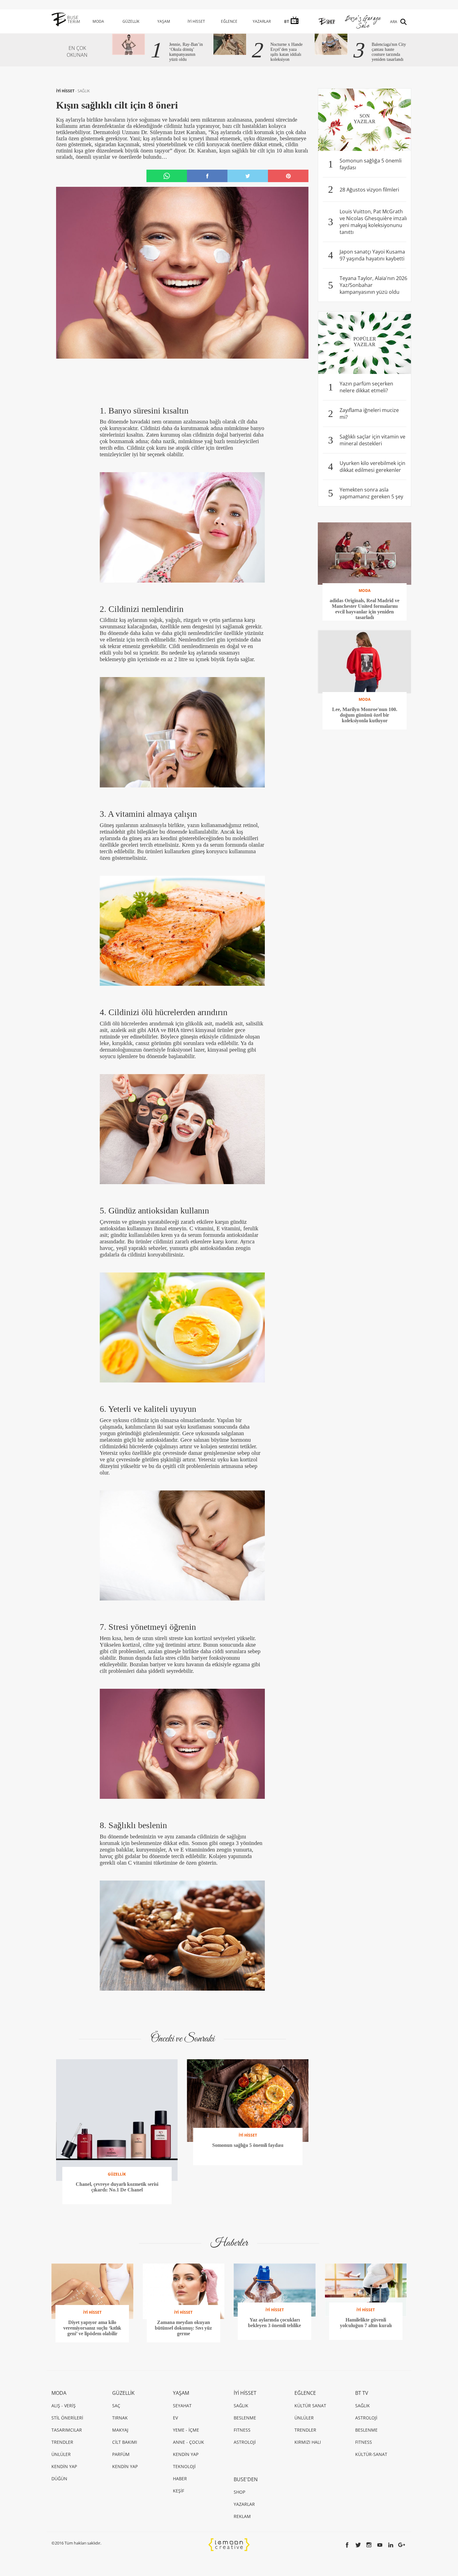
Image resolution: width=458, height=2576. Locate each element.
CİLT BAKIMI (125, 2442)
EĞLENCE (229, 21)
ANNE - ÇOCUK (188, 2442)
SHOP (239, 2492)
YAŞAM (164, 21)
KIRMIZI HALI (308, 2442)
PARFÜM (121, 2454)
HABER (180, 2479)
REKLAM (242, 2516)
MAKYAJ (120, 2430)
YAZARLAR (262, 21)
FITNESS (242, 2430)
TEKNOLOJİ (184, 2466)
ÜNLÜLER (61, 2454)
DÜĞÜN (59, 2479)
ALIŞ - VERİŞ (64, 2406)
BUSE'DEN (246, 2479)
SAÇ (116, 2406)
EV (175, 2418)
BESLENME (245, 2418)
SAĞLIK (84, 91)
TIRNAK (120, 2418)
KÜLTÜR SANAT (310, 2406)
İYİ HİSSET (196, 21)
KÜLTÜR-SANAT (371, 2454)
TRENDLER (62, 2442)
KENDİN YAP (64, 2466)
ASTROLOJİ (245, 2442)
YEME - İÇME (186, 2430)
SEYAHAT (182, 2406)
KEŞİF (179, 2491)
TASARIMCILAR (67, 2430)
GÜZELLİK (131, 21)
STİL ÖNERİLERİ (67, 2418)
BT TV (362, 2393)
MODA (98, 21)
